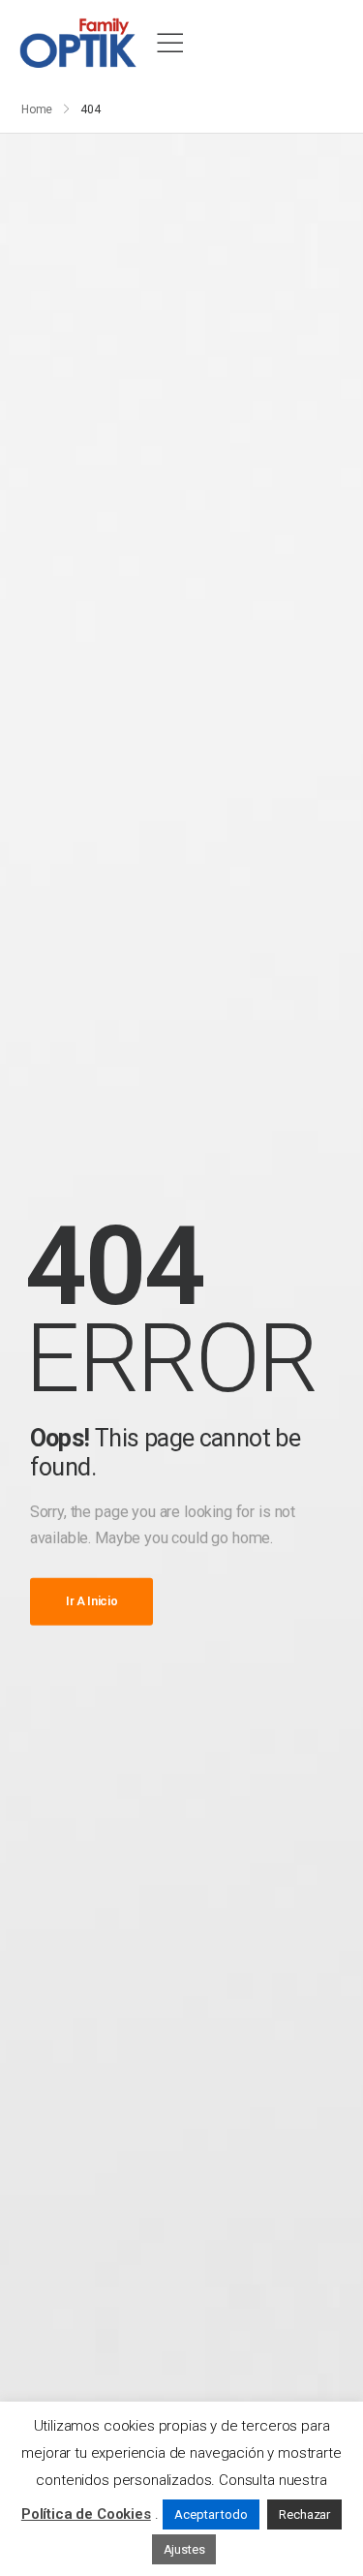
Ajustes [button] (184, 2549)
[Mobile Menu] (170, 44)
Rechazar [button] (304, 2514)
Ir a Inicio (92, 1601)
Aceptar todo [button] (211, 2514)
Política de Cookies (86, 2514)
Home (37, 109)
